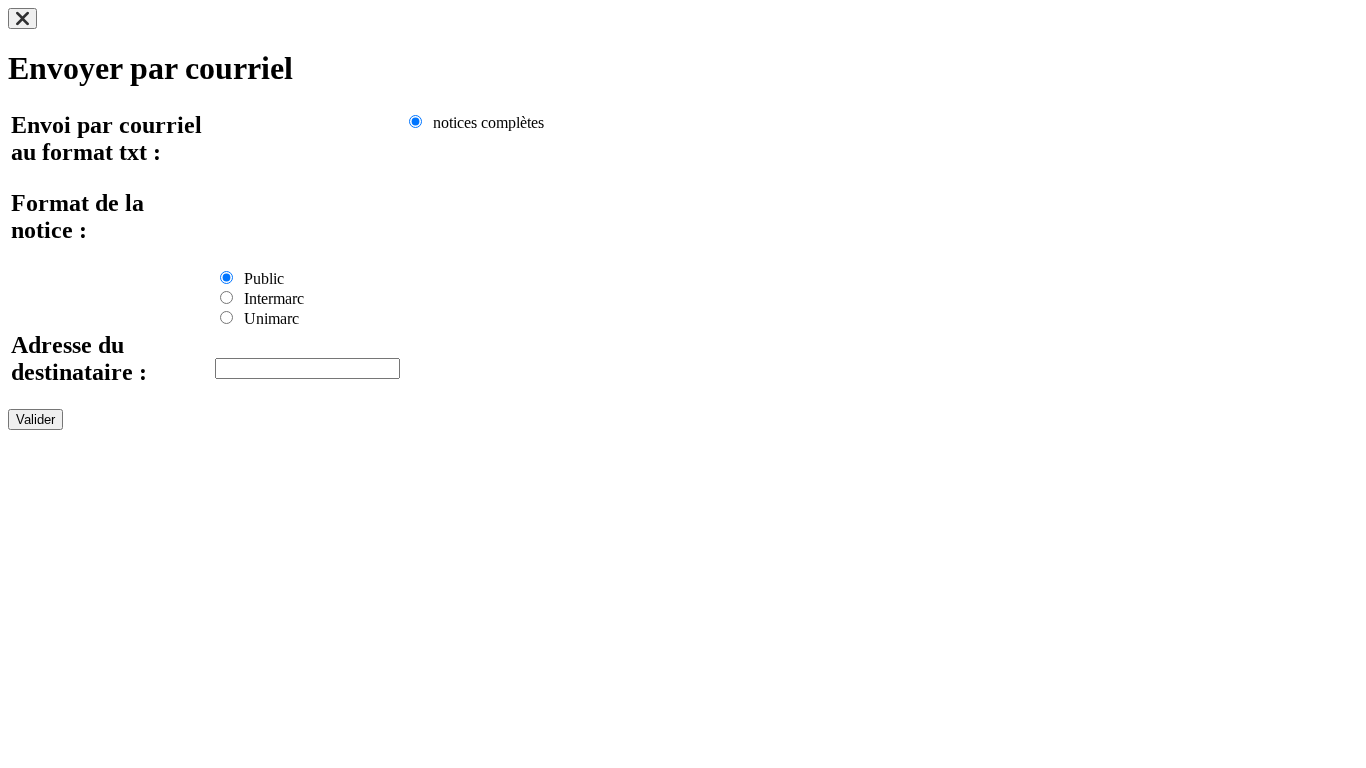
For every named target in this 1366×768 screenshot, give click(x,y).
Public (260, 278)
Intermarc (270, 298)
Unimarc (267, 318)
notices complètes (484, 122)
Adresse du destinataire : (79, 358)
